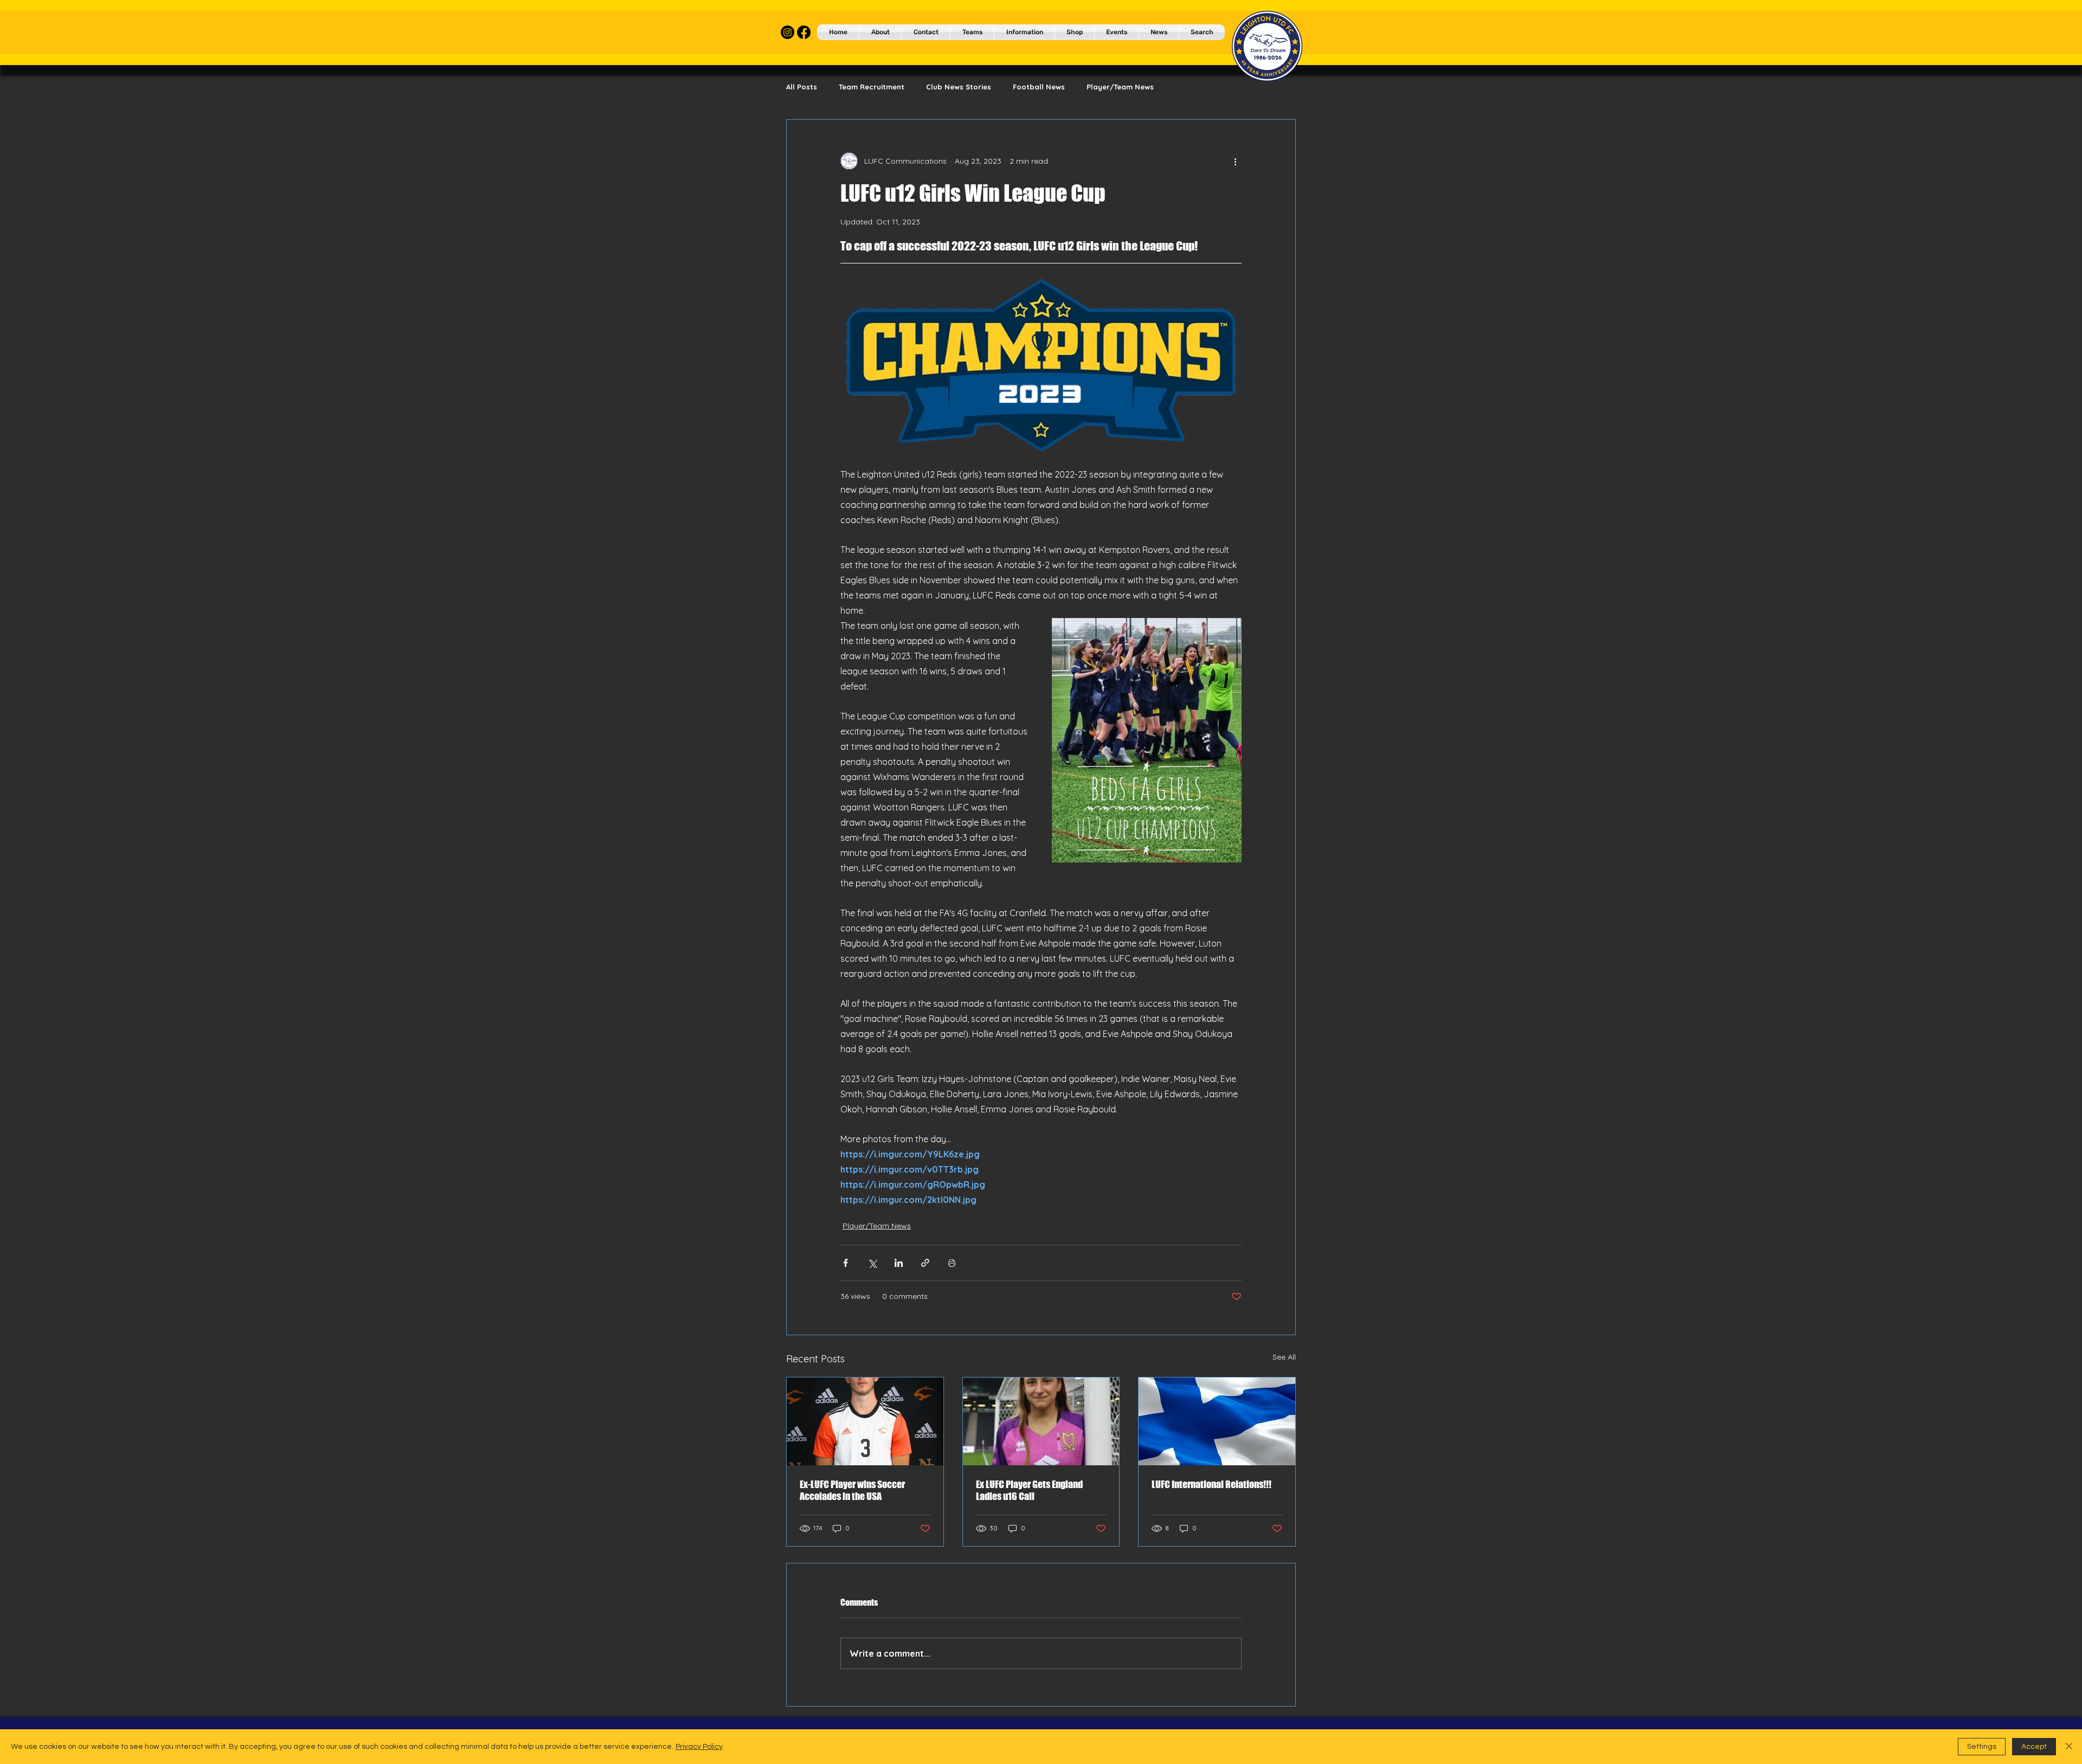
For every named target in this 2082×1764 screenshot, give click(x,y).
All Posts (802, 87)
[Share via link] (925, 1263)
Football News (1039, 87)
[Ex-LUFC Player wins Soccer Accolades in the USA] (865, 1421)
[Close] (2069, 1747)
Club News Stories (959, 87)
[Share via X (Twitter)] (872, 1263)
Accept (2034, 1747)
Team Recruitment (872, 87)
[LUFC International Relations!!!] (1217, 1421)
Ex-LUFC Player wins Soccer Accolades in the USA (852, 1490)
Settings (1982, 1747)
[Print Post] (952, 1263)
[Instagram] (788, 32)
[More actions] (1235, 161)
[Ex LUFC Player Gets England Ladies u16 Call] (1041, 1421)
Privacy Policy (699, 1747)
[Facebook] (804, 32)
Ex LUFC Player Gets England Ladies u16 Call (1029, 1490)
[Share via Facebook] (846, 1263)
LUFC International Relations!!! (1212, 1484)
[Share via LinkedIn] (899, 1263)
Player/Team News (1120, 87)
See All (1284, 1357)
